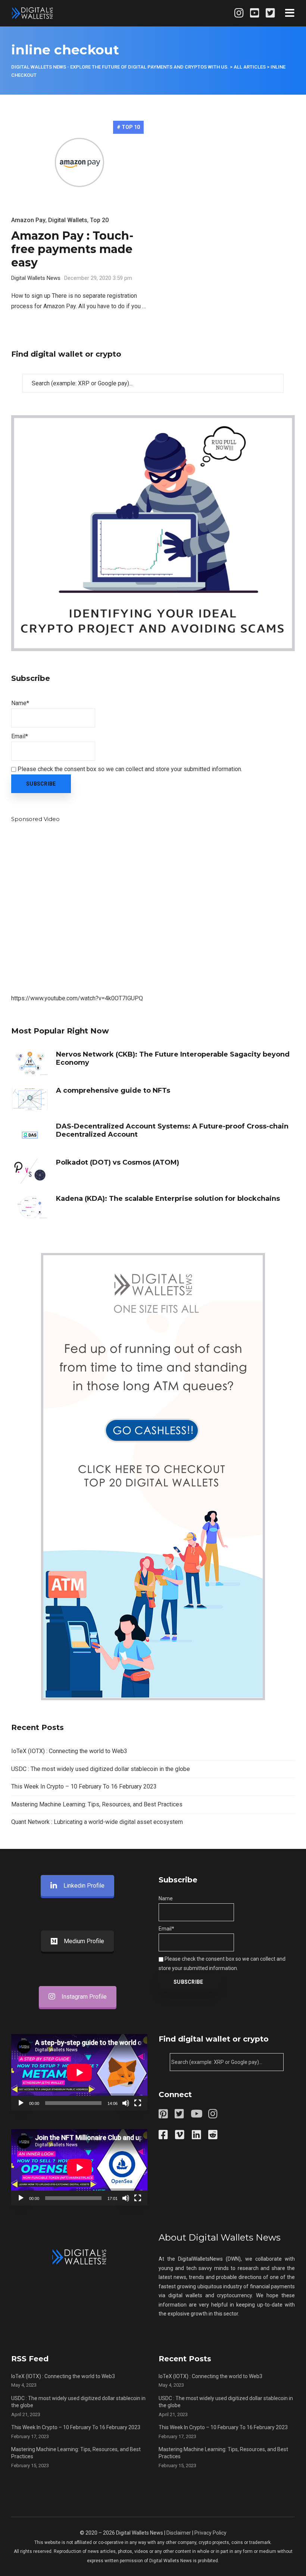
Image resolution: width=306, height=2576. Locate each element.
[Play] (21, 2103)
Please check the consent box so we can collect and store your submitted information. (129, 769)
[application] (79, 2072)
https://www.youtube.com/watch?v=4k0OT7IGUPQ (77, 998)
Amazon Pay (28, 220)
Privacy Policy (210, 2533)
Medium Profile (84, 1941)
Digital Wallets (68, 220)
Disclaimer (179, 2533)
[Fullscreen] (138, 2103)
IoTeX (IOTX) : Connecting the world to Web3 (69, 1751)
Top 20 (99, 220)
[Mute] (126, 2103)
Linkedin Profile (84, 1886)
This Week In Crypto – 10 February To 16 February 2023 (84, 1786)
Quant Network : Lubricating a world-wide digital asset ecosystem (97, 1822)
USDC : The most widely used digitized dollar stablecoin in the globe (101, 1769)
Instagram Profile (84, 1997)
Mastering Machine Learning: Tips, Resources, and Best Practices (97, 1804)
